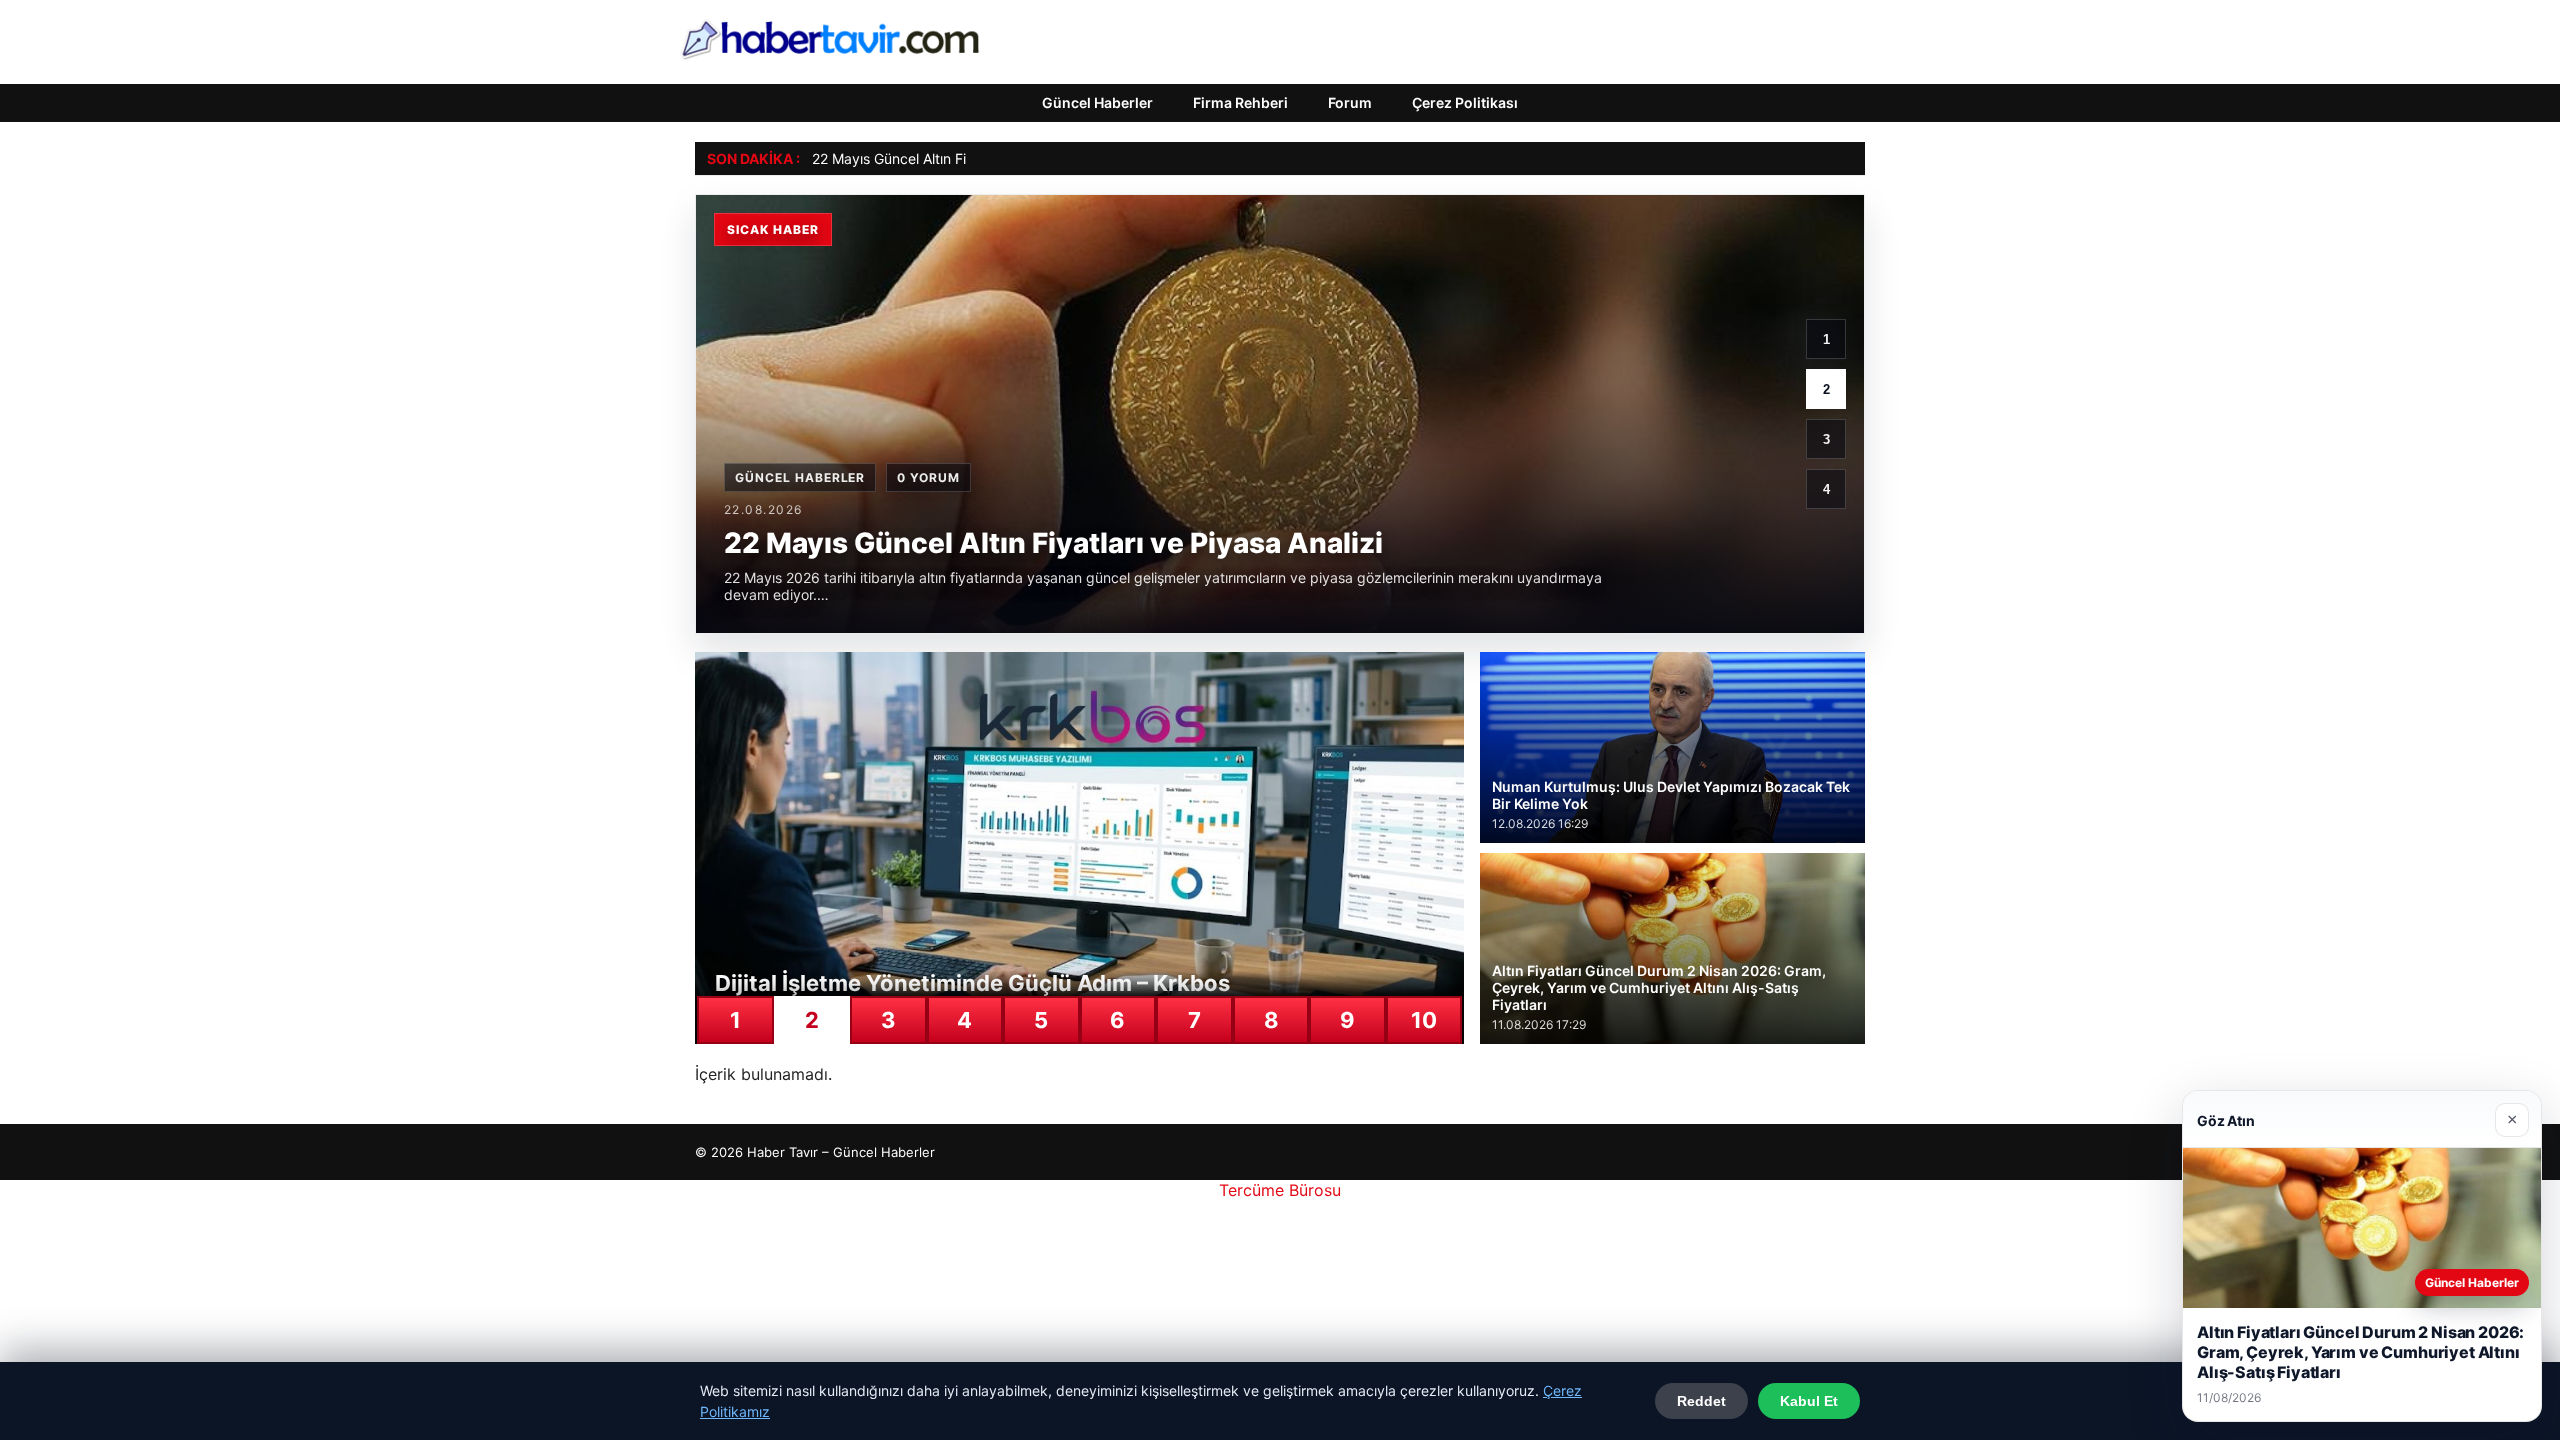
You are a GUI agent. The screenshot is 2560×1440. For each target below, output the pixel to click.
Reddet (1701, 1401)
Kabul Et (1809, 1401)
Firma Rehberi (1240, 102)
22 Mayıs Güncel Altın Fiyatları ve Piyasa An (953, 158)
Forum (1350, 102)
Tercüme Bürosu (1280, 1190)
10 (1424, 1020)
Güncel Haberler (1097, 102)
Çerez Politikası (1465, 102)
